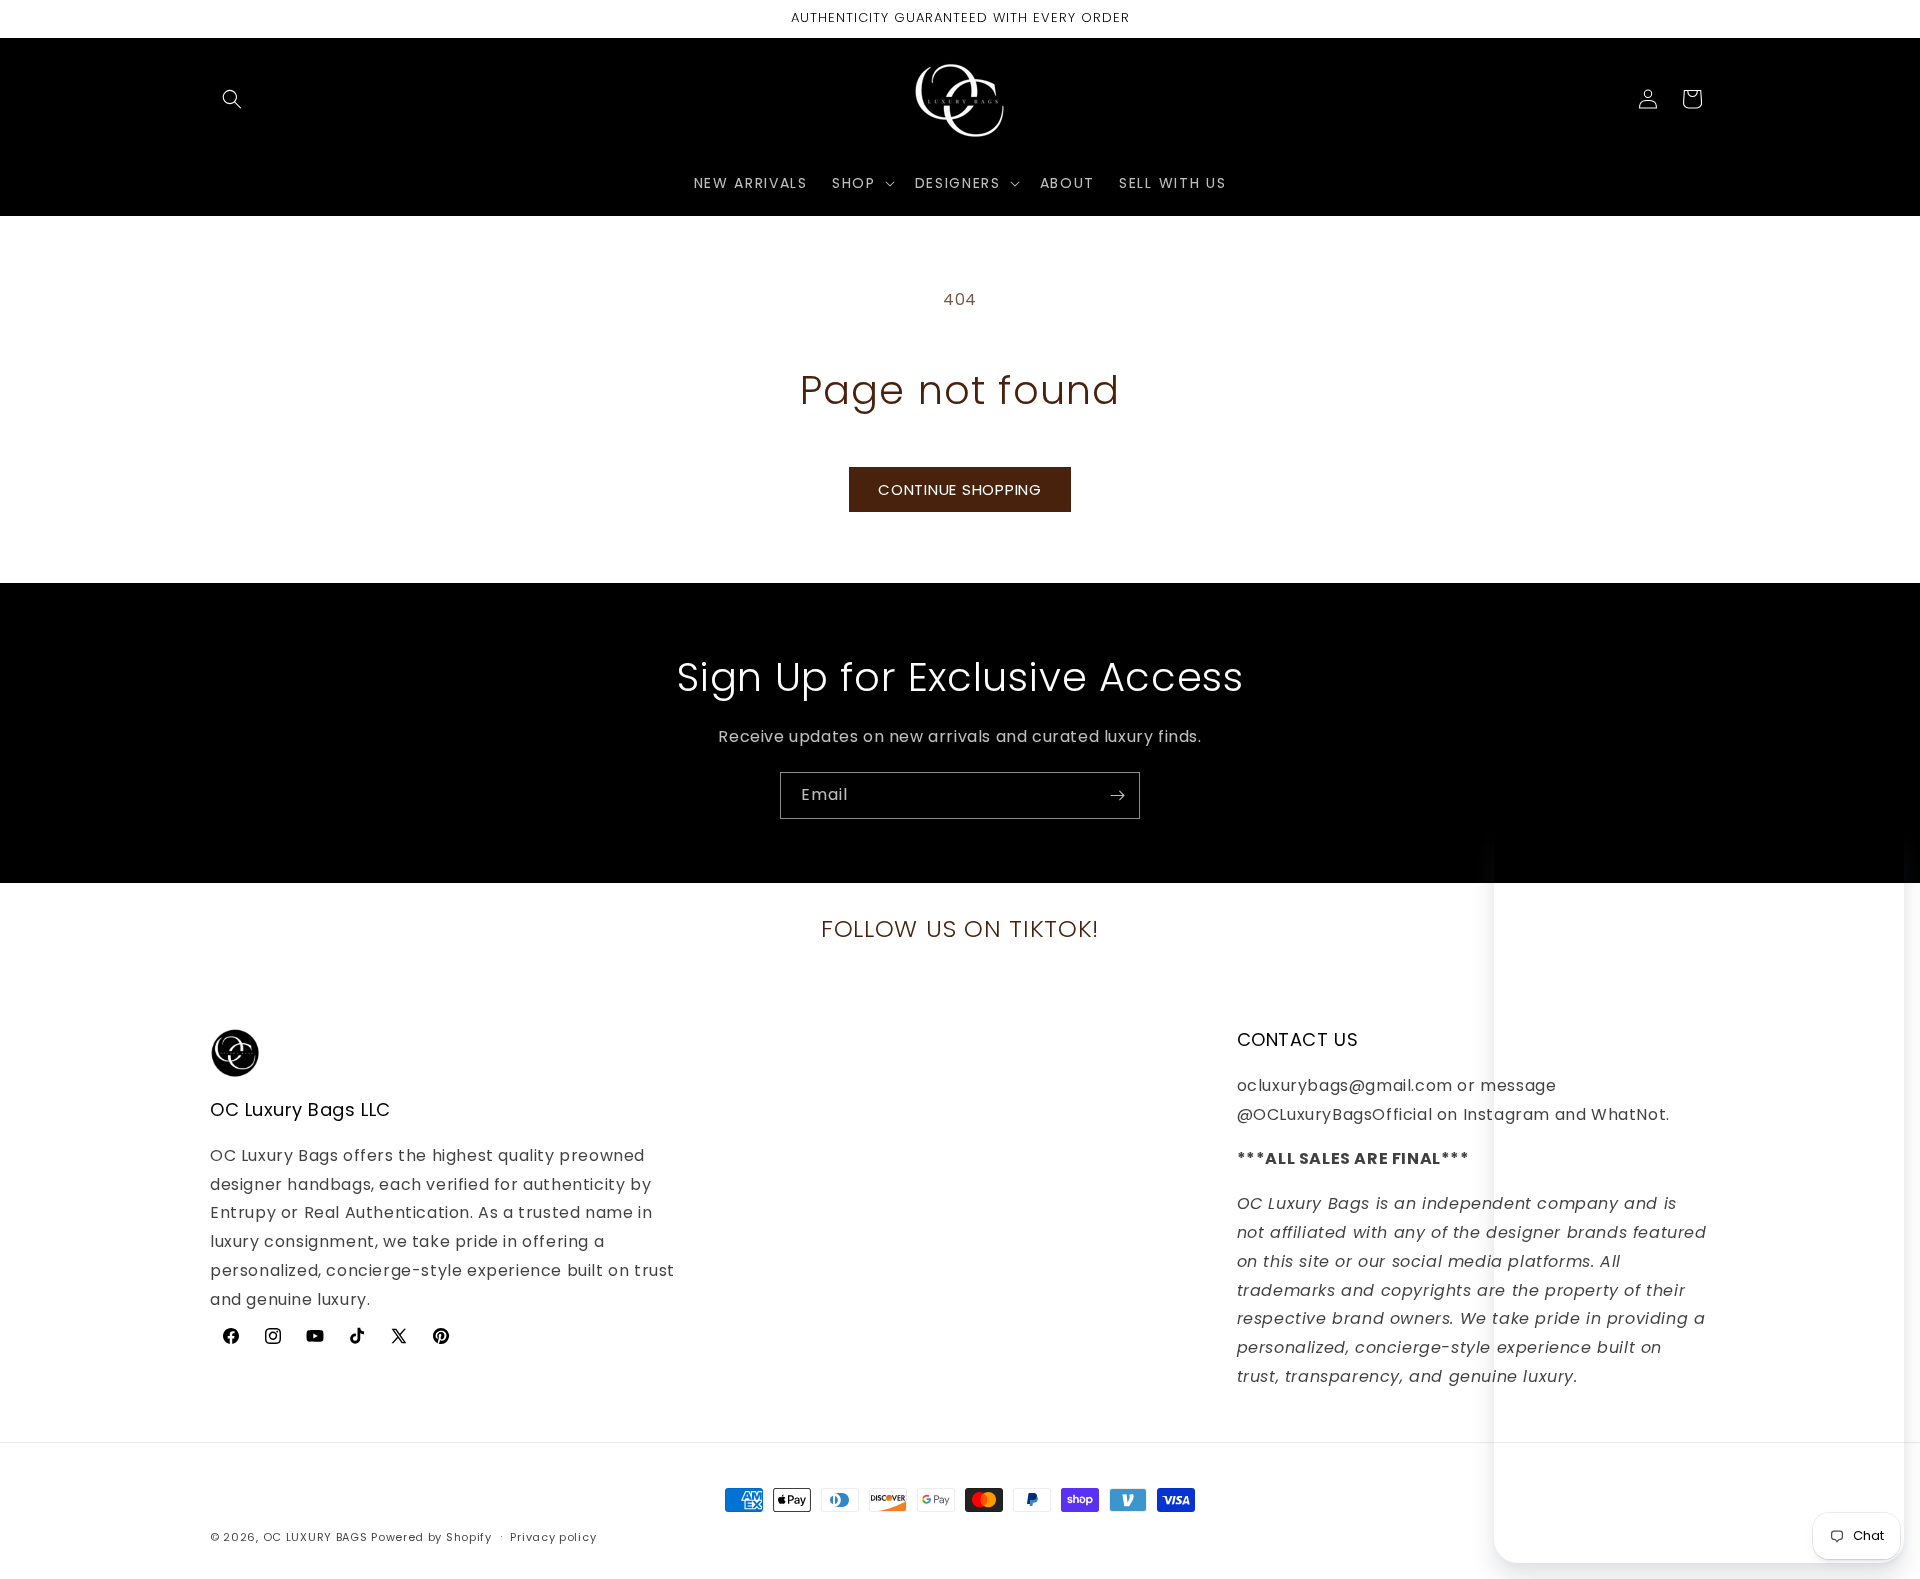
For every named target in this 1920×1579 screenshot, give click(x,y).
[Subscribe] (1117, 795)
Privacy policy (553, 1537)
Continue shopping (960, 489)
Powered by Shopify (431, 1537)
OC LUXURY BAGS (315, 1537)
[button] (232, 99)
